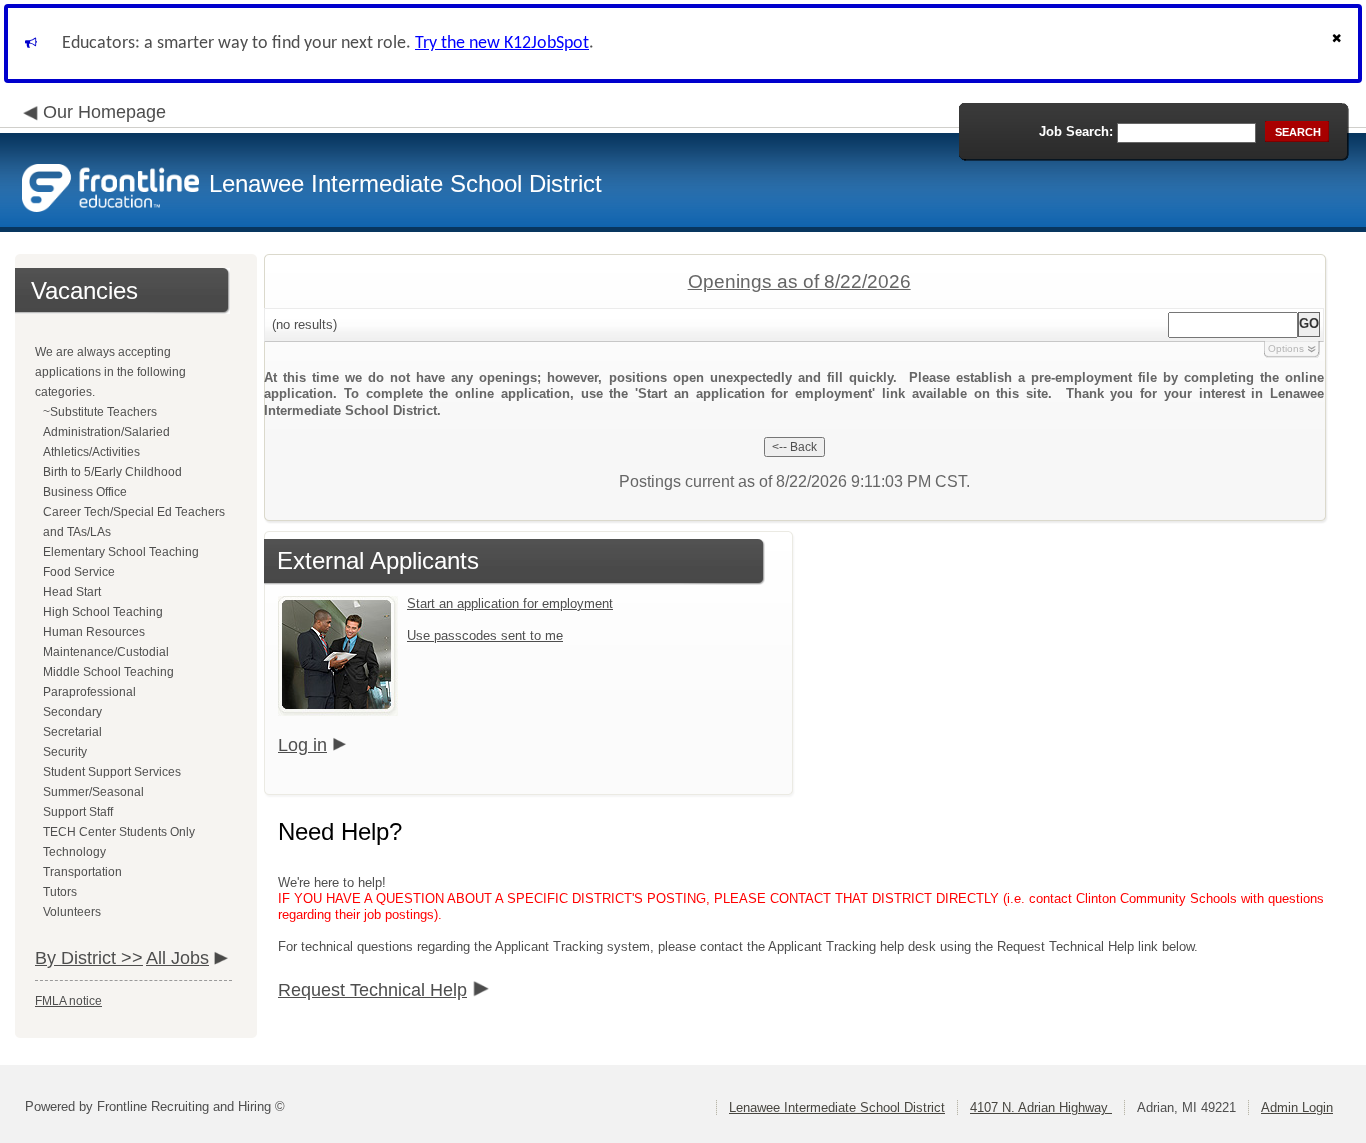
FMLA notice (68, 1001)
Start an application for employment (510, 603)
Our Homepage (104, 112)
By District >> (89, 958)
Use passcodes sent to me (485, 635)
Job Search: (1076, 131)
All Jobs (177, 958)
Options (1286, 348)
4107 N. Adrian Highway (1041, 1107)
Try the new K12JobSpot (502, 43)
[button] (1339, 43)
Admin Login (1297, 1107)
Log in (302, 745)
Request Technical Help (372, 990)
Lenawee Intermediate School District (837, 1107)
